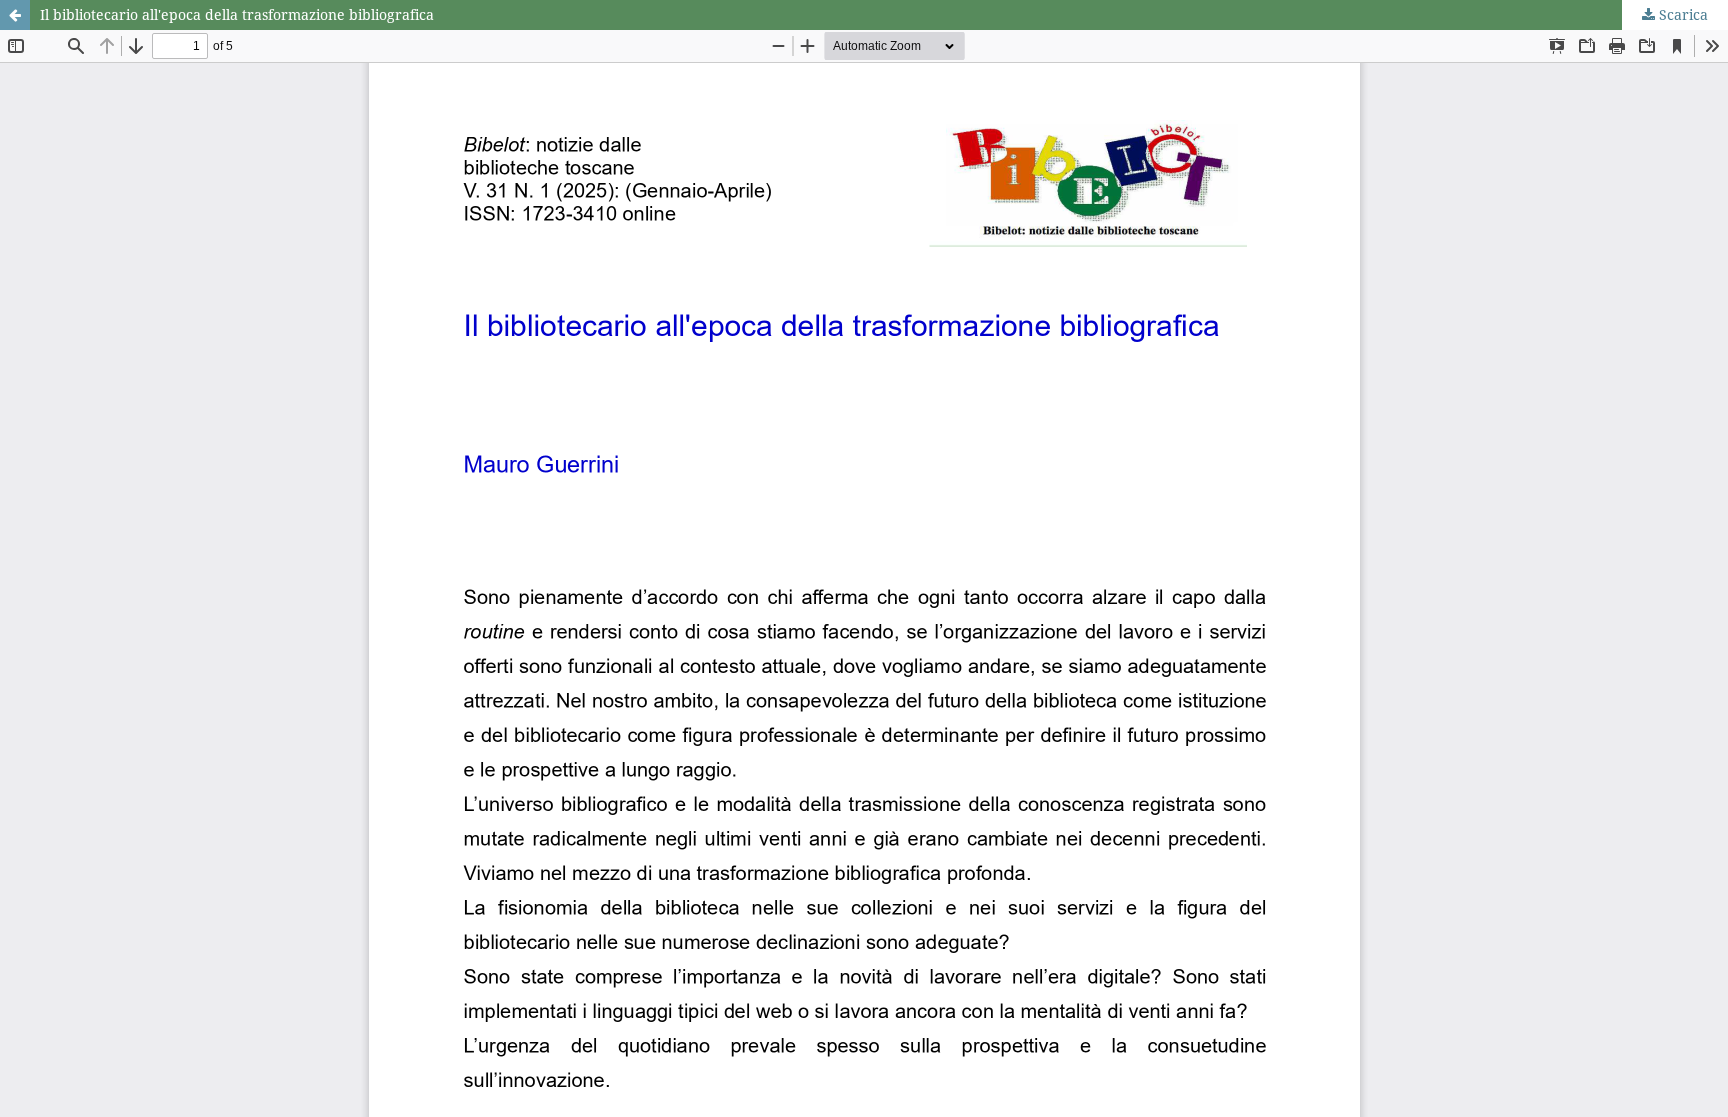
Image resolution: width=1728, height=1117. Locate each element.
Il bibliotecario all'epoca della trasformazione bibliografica (237, 14)
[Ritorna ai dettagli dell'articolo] (15, 15)
